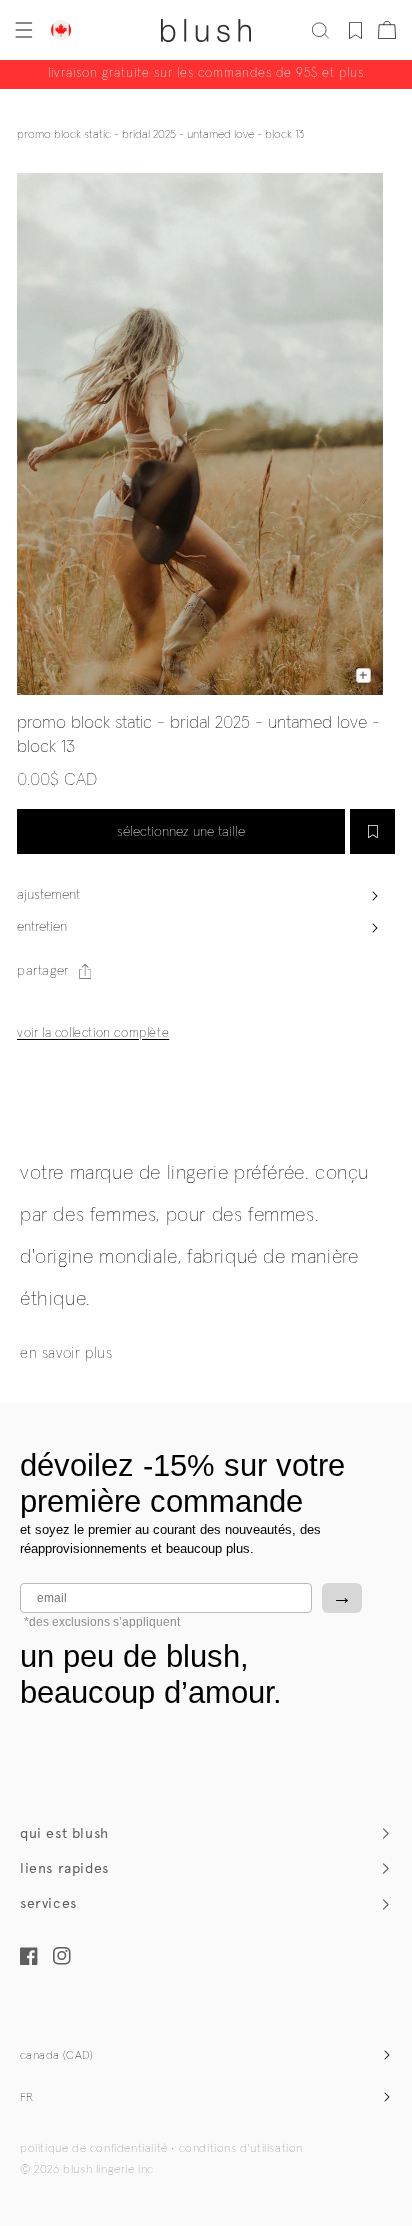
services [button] (48, 1903)
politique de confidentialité (94, 2149)
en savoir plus (66, 1353)
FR (27, 2098)
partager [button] (43, 971)
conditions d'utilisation (241, 2149)
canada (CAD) (57, 2056)
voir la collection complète (93, 1033)
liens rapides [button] (64, 1868)
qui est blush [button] (64, 1833)
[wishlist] (355, 30)
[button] (22, 30)
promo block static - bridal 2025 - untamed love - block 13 (160, 135)
